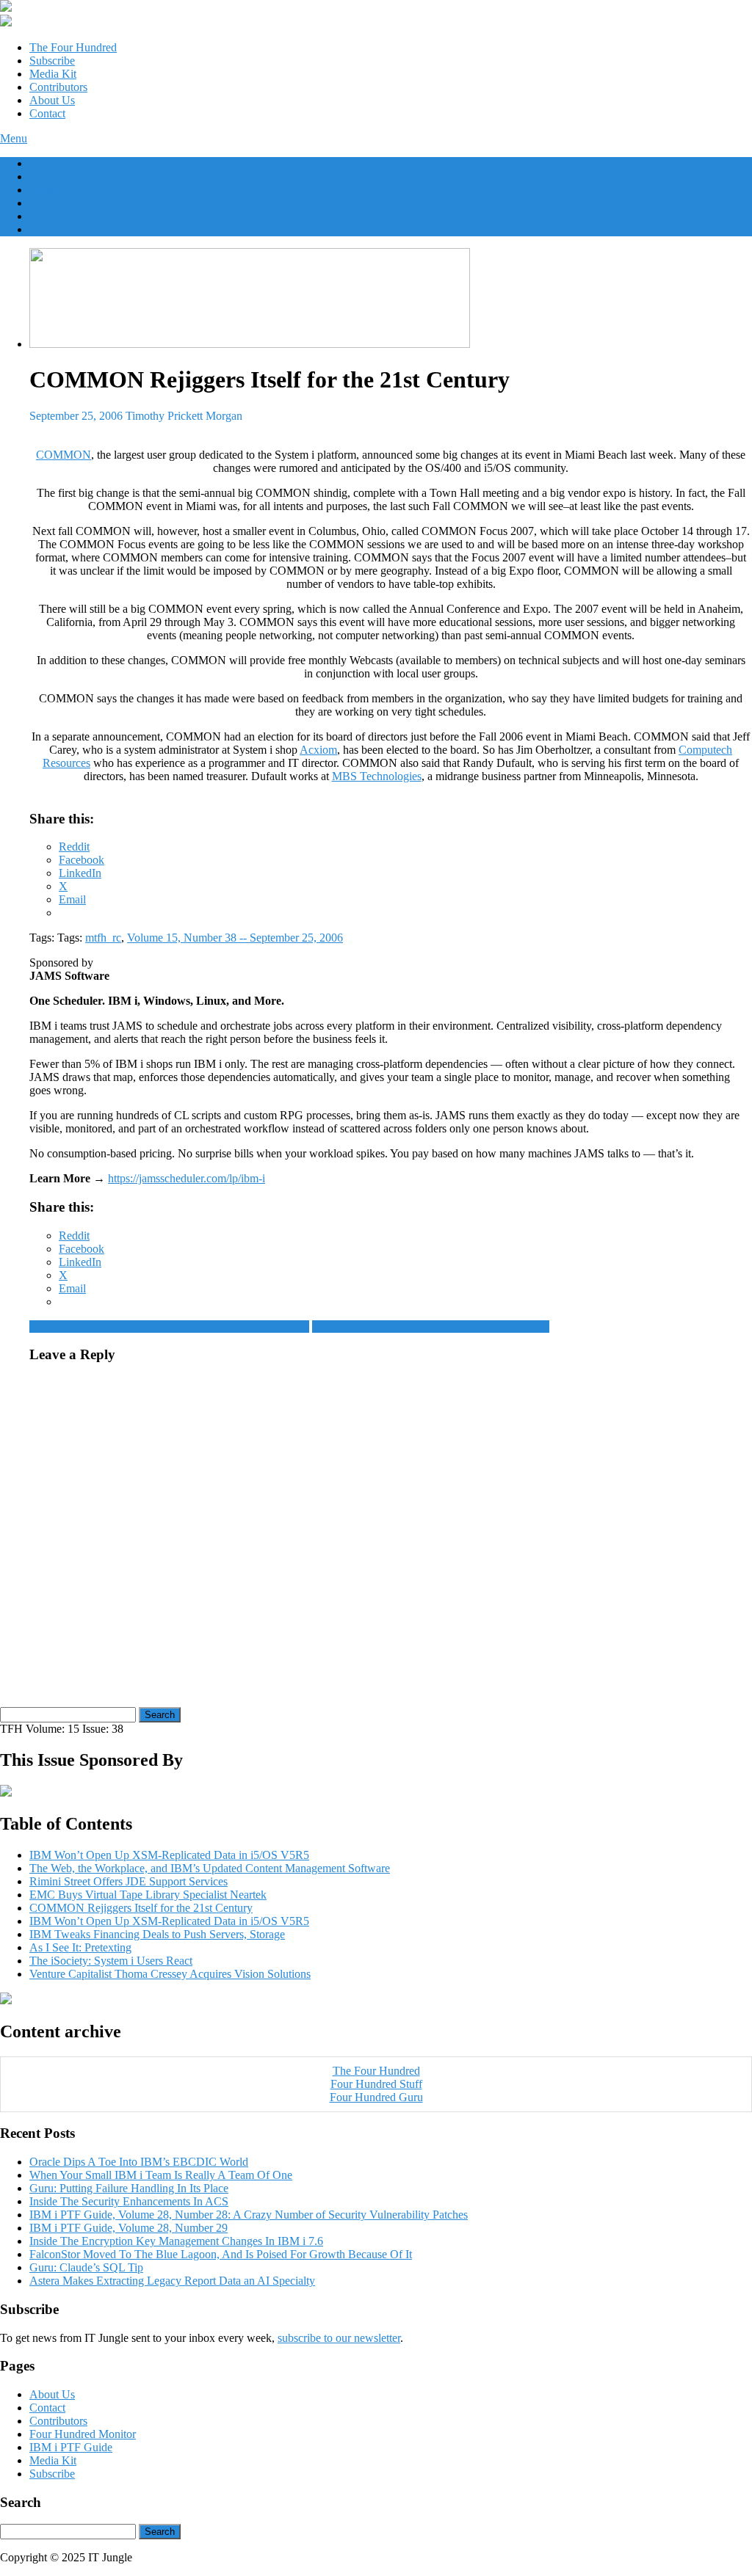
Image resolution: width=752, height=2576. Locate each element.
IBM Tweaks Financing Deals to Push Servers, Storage (157, 1934)
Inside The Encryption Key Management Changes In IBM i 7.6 (176, 2241)
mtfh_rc (103, 938)
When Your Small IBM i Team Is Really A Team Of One (161, 2175)
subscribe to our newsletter (339, 2338)
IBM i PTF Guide (71, 2447)
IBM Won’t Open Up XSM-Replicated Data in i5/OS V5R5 (169, 1327)
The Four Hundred (73, 47)
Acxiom (318, 750)
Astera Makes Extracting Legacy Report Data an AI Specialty (172, 2281)
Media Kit (53, 74)
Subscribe (52, 61)
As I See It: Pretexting (80, 1947)
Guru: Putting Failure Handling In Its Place (129, 2188)
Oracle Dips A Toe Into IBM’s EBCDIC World (139, 2162)
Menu (14, 138)
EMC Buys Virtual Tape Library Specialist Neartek (431, 1327)
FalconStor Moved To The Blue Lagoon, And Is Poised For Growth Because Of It (221, 2254)
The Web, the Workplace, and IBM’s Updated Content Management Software (210, 1868)
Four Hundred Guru (376, 2097)
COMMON (64, 455)
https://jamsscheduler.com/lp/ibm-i (187, 1178)
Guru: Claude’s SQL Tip (86, 2267)
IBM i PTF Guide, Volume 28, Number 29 (129, 2228)
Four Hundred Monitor (83, 2434)
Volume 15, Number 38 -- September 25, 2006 (235, 938)
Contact (47, 113)
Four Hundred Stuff (376, 2084)
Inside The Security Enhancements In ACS (129, 2201)
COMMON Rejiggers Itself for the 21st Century (141, 1908)
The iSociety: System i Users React (111, 1961)
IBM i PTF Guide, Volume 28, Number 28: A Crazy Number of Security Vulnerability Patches (249, 2215)
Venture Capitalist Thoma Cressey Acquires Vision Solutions (170, 1974)
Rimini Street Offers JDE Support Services (129, 1881)
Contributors (58, 87)
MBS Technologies (377, 776)
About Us (52, 100)
